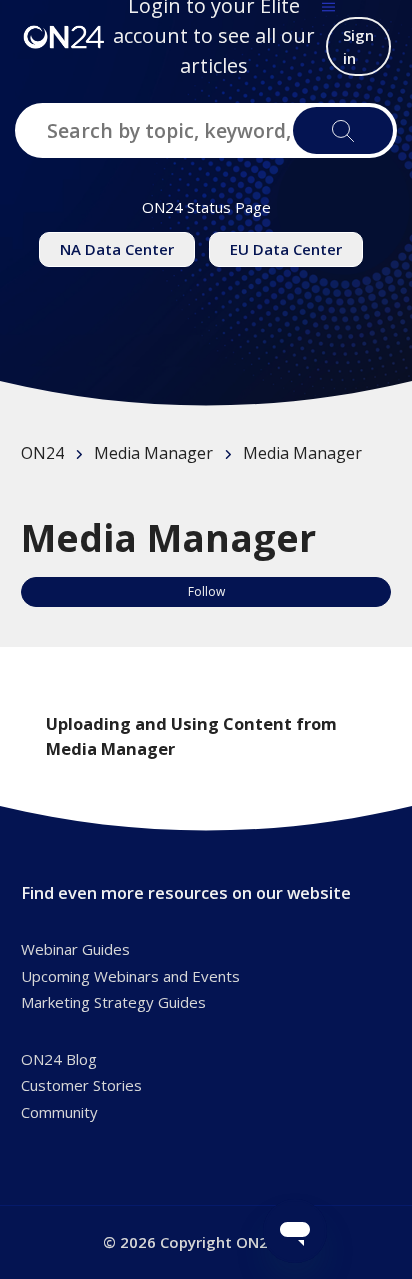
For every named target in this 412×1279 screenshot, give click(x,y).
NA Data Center (117, 249)
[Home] (64, 36)
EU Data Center (286, 249)
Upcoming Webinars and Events (130, 976)
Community (59, 1112)
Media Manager (153, 453)
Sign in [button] (358, 46)
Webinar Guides (75, 949)
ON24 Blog (59, 1059)
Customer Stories (81, 1085)
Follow (206, 591)
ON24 (42, 453)
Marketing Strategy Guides (113, 1002)
